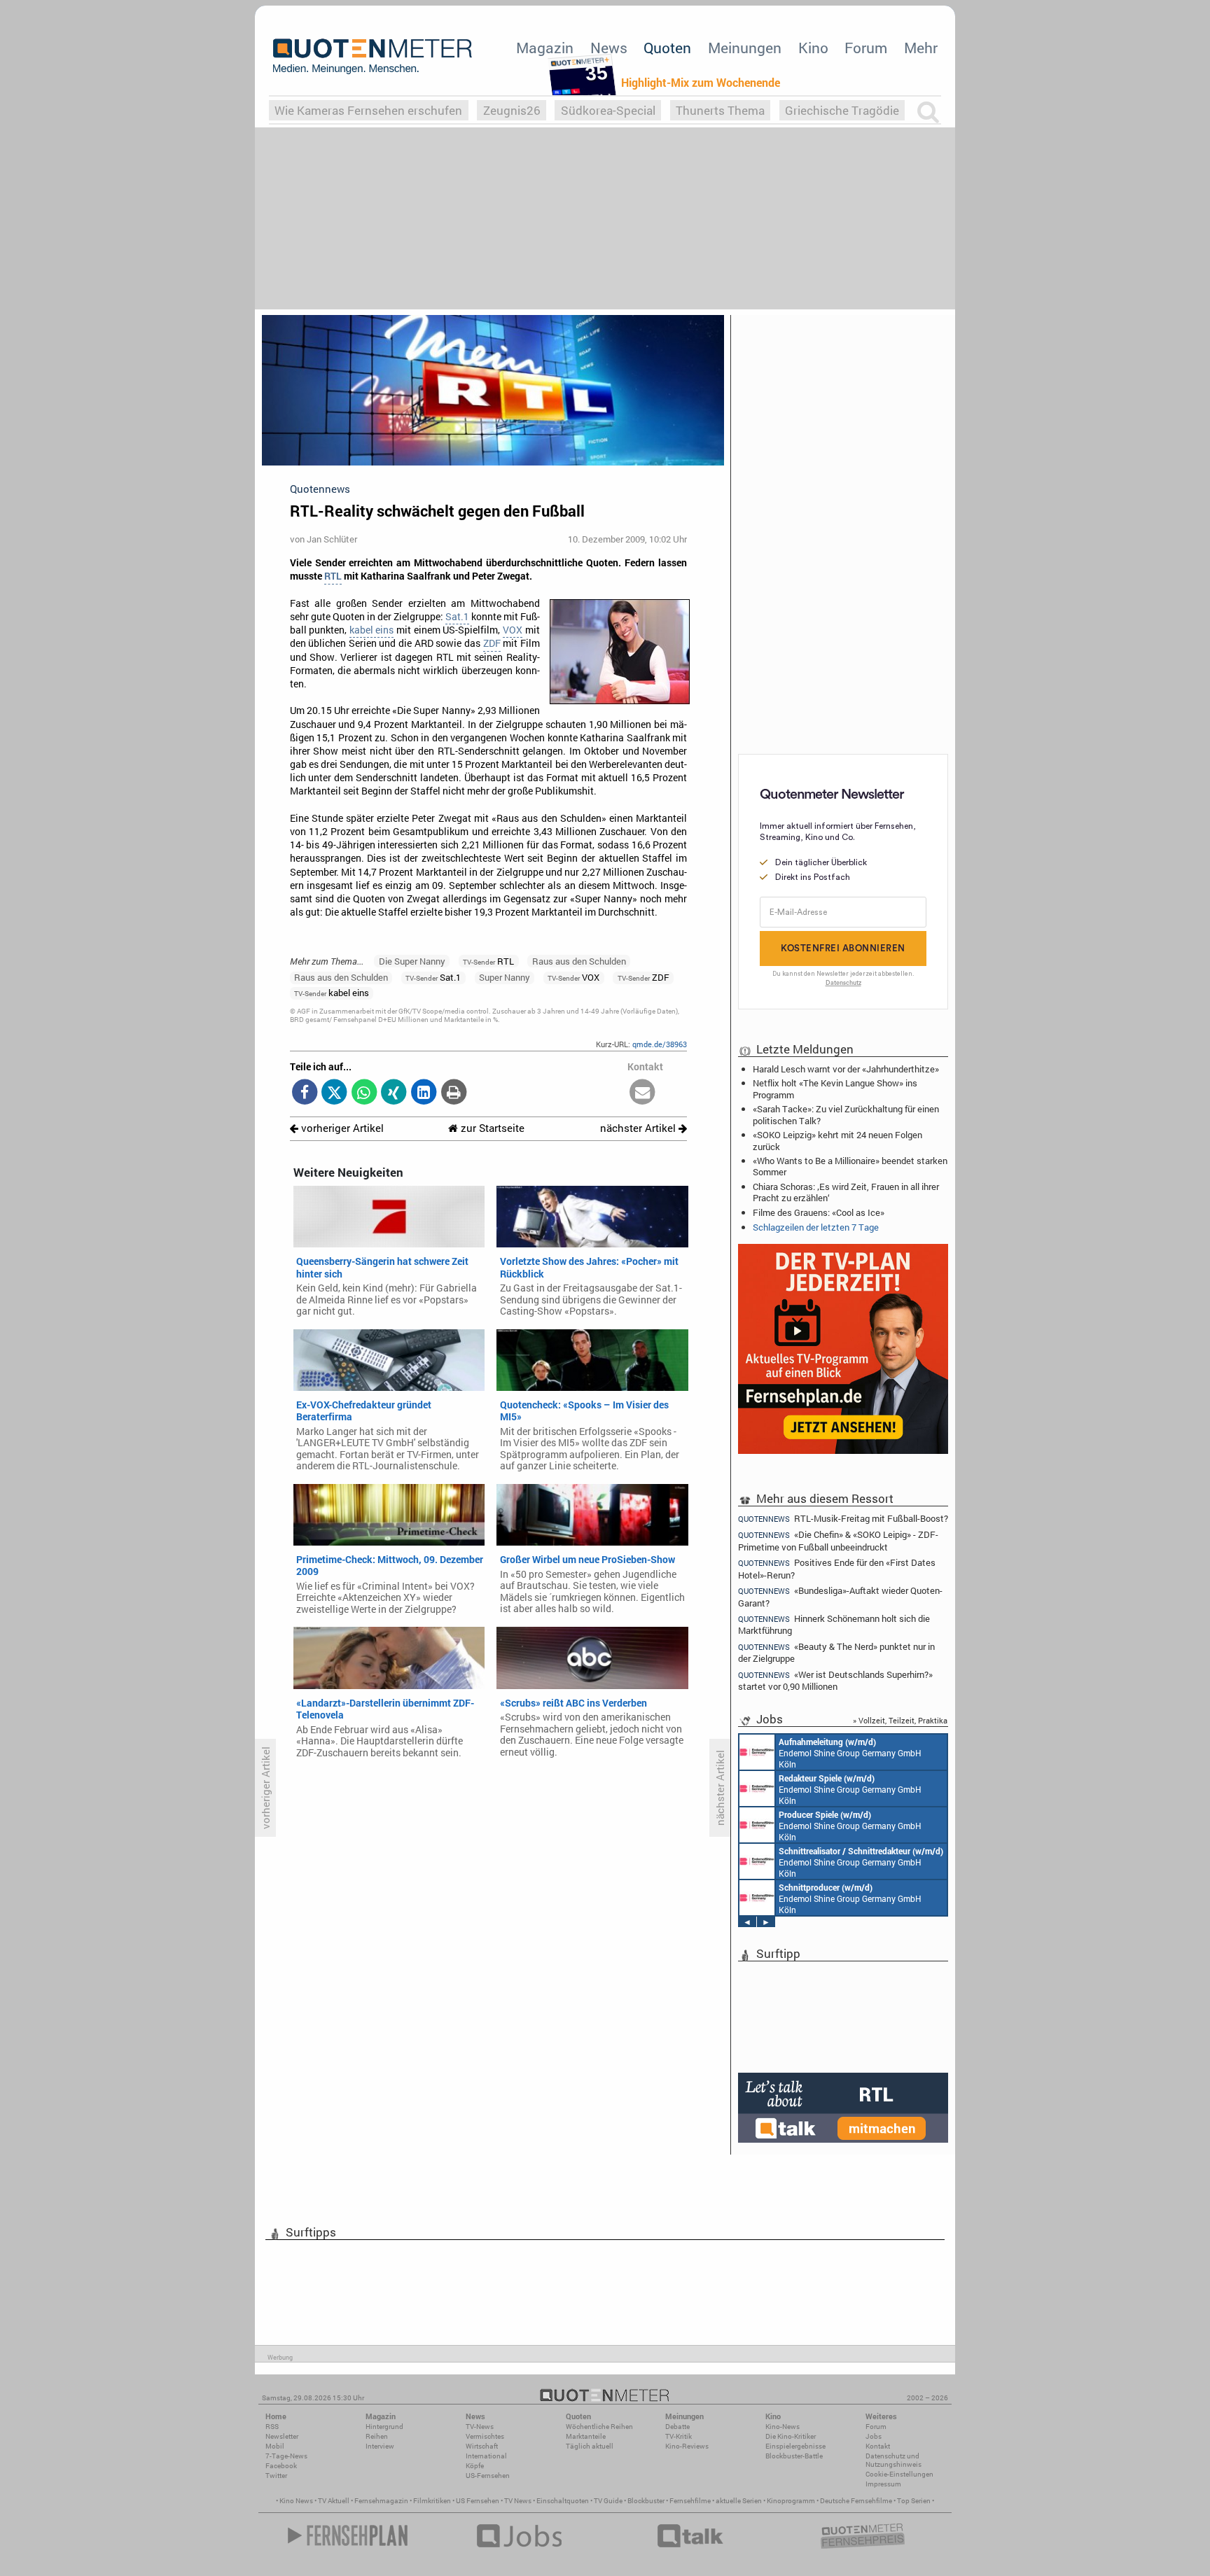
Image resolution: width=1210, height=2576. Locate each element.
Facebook (281, 2466)
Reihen (377, 2436)
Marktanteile (586, 2436)
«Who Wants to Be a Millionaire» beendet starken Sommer (850, 1166)
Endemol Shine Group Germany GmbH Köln (850, 1753)
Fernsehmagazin (381, 2501)
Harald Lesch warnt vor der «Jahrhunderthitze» (846, 1069)
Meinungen (745, 48)
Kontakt (878, 2446)
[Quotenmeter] (373, 56)
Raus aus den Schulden (579, 961)
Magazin (545, 48)
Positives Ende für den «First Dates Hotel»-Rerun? (837, 1568)
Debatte (677, 2427)
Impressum (883, 2484)
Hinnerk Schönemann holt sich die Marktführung (834, 1624)
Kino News (296, 2501)
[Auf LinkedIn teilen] (424, 1093)
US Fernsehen (478, 2501)
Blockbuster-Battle (794, 2456)
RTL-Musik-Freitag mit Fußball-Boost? (843, 1518)
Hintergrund (384, 2427)
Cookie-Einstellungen (899, 2474)
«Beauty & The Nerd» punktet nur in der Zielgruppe (836, 1652)
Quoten (667, 48)
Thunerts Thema (720, 110)
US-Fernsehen (488, 2476)
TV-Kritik (679, 2436)
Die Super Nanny (412, 961)
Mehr (921, 48)
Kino (813, 48)
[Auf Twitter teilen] (334, 1093)
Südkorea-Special (608, 110)
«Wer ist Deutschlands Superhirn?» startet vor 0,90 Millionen (835, 1680)
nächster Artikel (639, 1128)
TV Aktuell (334, 2501)
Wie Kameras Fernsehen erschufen (368, 110)
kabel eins (371, 630)
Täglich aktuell (590, 2446)
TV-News (480, 2427)
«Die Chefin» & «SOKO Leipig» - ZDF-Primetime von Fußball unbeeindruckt (838, 1540)
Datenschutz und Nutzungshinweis (893, 2460)
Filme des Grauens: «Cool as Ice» (819, 1212)
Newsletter (282, 2436)
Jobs (874, 2436)
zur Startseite (491, 1128)
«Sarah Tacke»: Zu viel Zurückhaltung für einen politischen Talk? (846, 1114)
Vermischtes (485, 2436)
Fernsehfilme (690, 2501)
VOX (513, 630)
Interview (380, 2446)
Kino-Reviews (687, 2446)
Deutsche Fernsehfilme (856, 2501)
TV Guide (608, 2501)
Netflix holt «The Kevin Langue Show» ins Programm (835, 1088)
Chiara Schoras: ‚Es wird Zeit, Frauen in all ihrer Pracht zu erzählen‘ (846, 1192)
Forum (866, 48)
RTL (333, 576)
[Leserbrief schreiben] (642, 1093)
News (609, 48)
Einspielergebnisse (795, 2446)
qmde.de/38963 (660, 1044)
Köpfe (475, 2466)
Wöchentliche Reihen (599, 2427)
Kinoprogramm (791, 2501)
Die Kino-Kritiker (791, 2436)
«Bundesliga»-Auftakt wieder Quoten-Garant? (840, 1596)
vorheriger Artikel (341, 1128)
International (486, 2456)
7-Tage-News (286, 2456)
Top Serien (914, 2501)
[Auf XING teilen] (394, 1093)
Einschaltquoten (563, 2501)
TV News (518, 2501)
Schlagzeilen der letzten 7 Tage (816, 1227)
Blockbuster (646, 2501)
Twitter (276, 2476)
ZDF (492, 643)
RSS (272, 2427)
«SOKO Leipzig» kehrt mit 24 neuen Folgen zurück (837, 1140)
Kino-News (783, 2427)
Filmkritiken (432, 2501)
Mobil (275, 2446)
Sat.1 (457, 617)
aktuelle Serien (739, 2501)
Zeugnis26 (512, 110)
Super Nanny (505, 977)
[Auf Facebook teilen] (305, 1093)
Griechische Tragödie (842, 110)
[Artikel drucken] (453, 1093)
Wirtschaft (482, 2446)
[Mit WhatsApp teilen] (364, 1093)
